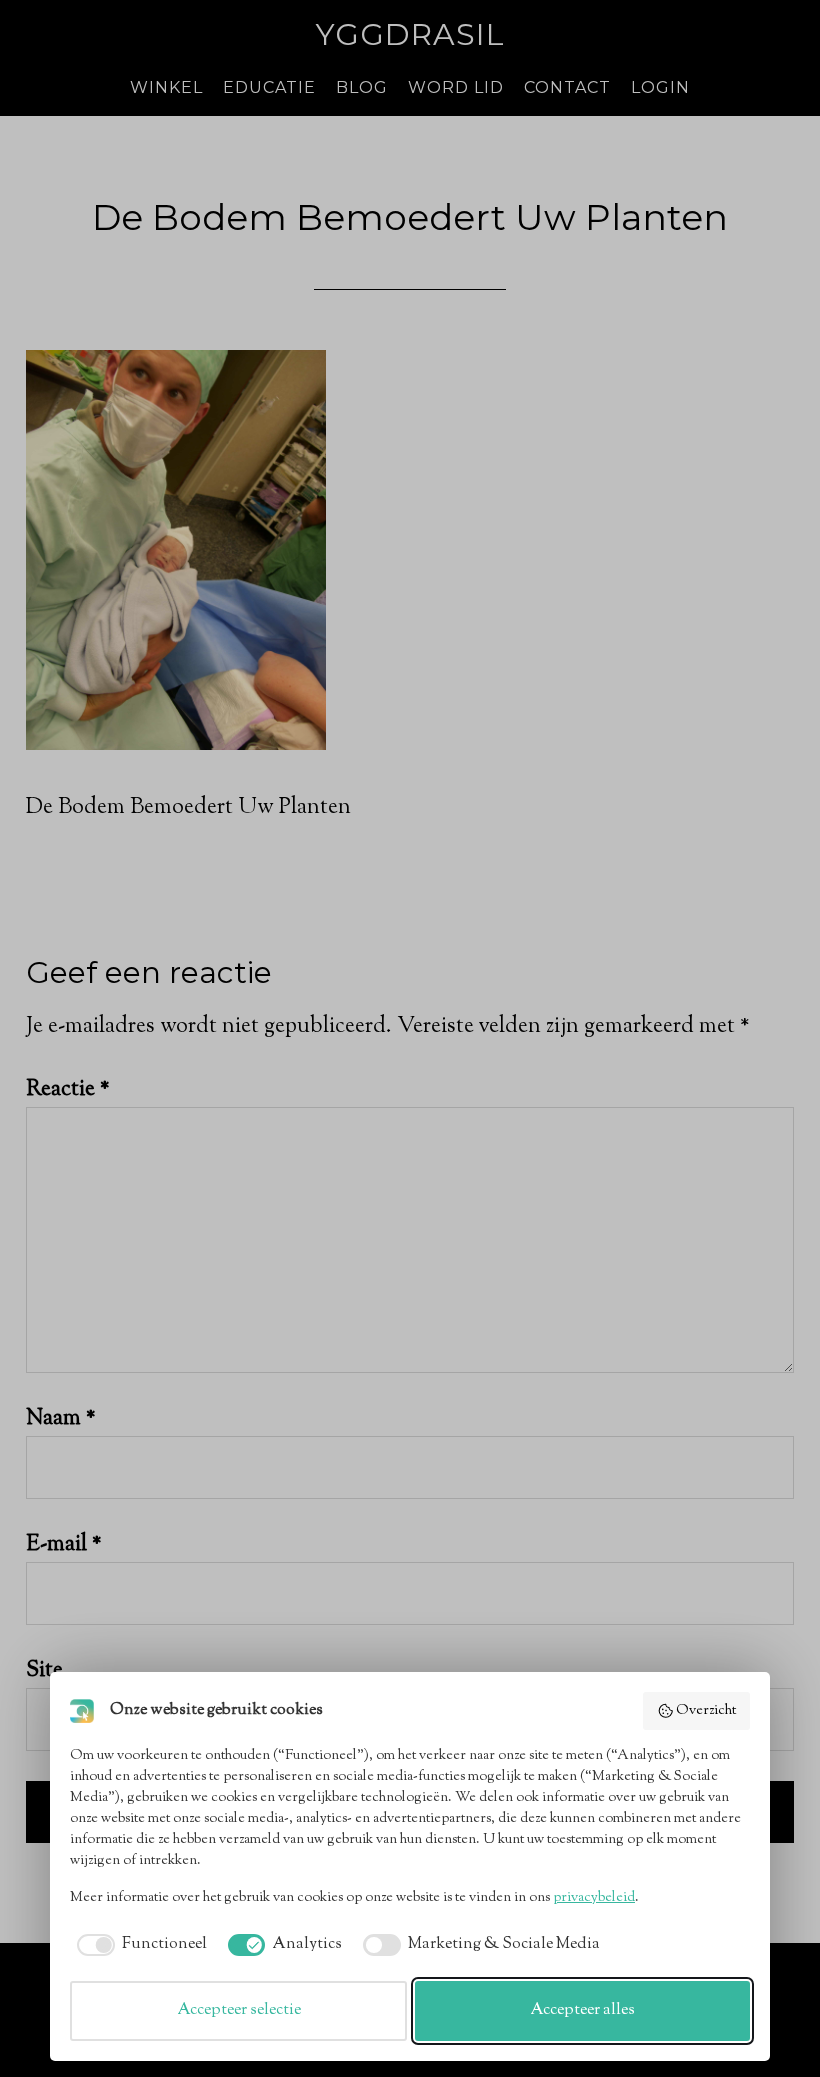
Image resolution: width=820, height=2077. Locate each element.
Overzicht (706, 1711)
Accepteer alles (582, 2010)
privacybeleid (594, 1898)
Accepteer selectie (239, 2010)
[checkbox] (138, 1945)
